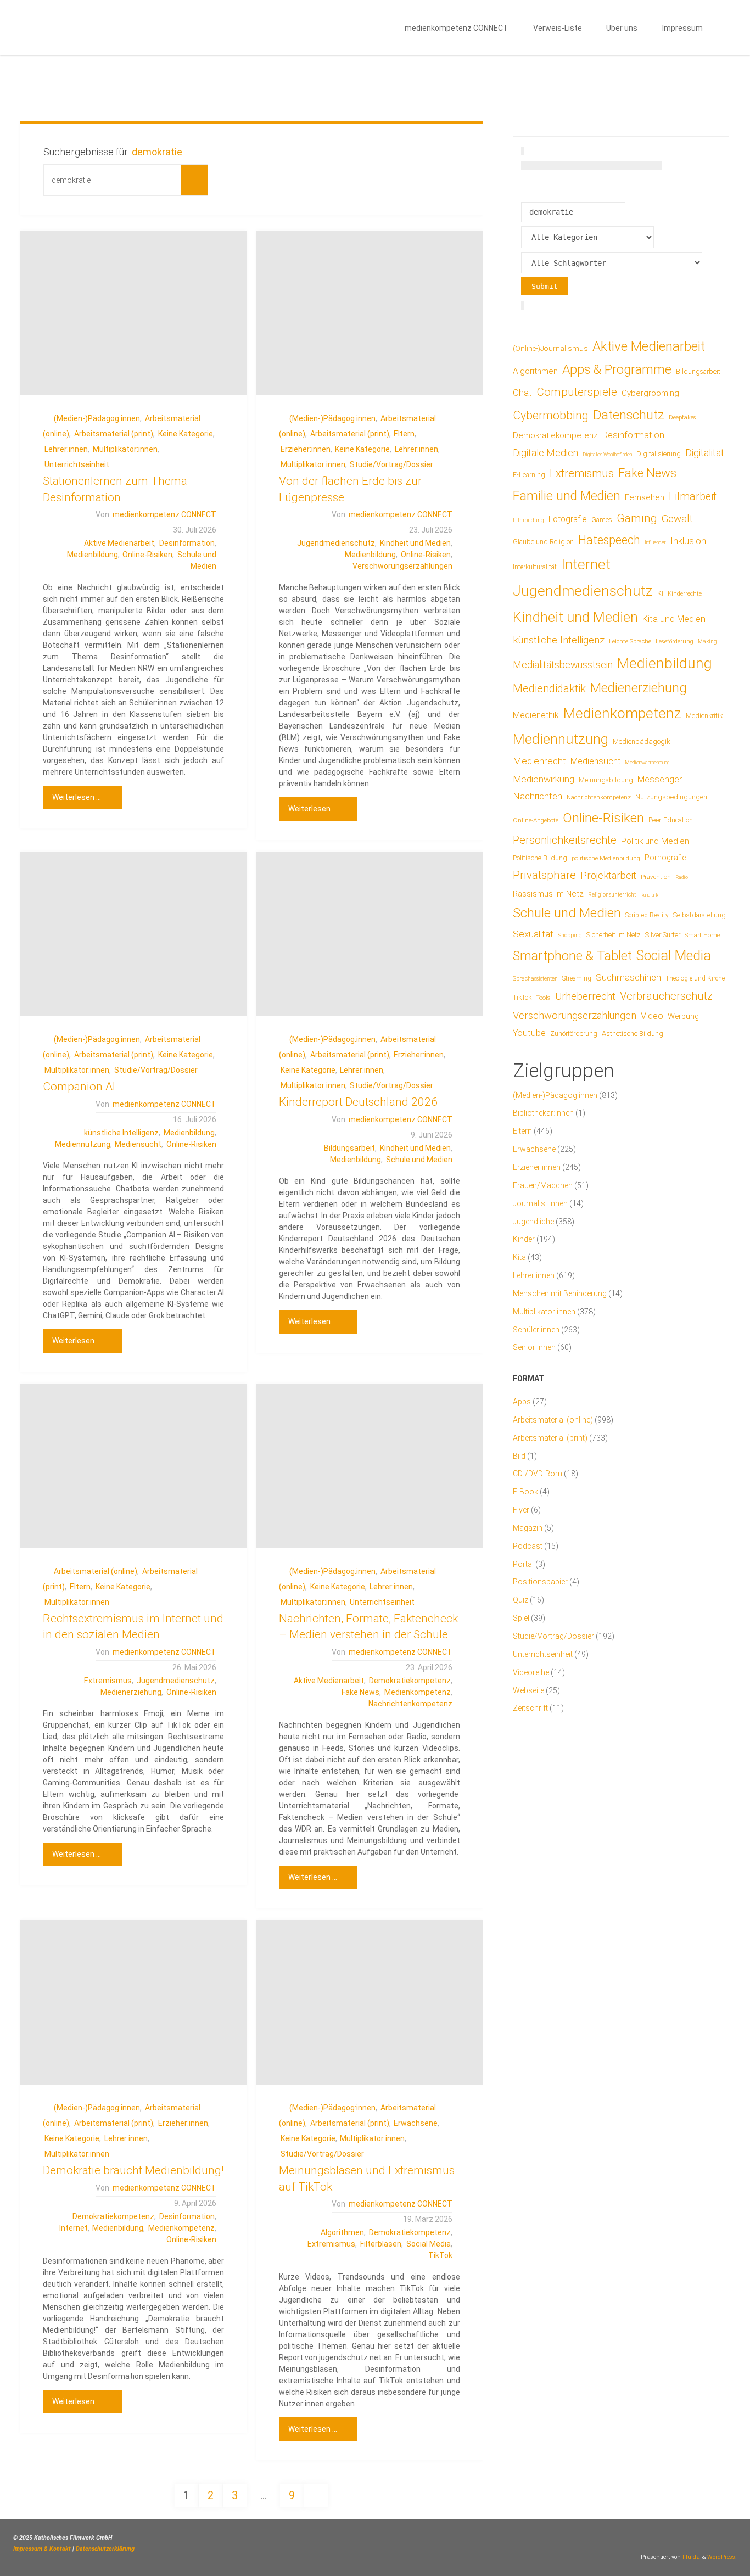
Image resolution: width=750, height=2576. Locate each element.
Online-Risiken (147, 555)
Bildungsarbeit (349, 1148)
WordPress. (722, 2557)
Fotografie (568, 519)
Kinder (524, 1239)
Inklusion (688, 541)
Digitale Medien (545, 453)
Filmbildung (528, 520)
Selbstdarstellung (699, 915)
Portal (523, 1564)
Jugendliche (533, 1222)
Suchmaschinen (628, 977)
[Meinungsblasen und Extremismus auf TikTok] (370, 2002)
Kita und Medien (674, 619)
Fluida (690, 2557)
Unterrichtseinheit (77, 464)
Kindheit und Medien (415, 543)
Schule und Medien (419, 1160)
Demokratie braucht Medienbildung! (133, 2170)
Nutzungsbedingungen (671, 797)
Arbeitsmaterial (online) (96, 1571)
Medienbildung (93, 555)
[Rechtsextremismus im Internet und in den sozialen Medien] (133, 1466)
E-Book (525, 1492)
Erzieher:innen (306, 449)
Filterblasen (381, 2244)
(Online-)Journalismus (550, 348)
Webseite (528, 1690)
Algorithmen (342, 2232)
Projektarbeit (608, 875)
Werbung (683, 1016)
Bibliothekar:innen (543, 1113)
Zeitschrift (530, 1708)
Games (602, 520)
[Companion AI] (133, 934)
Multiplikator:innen (125, 449)
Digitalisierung (659, 454)
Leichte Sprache (630, 641)
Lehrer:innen (66, 449)
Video (652, 1016)
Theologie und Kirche (695, 978)
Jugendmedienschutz (336, 543)
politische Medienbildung (606, 858)
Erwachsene (416, 2123)
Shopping (570, 935)
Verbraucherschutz (666, 996)
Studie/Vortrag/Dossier (391, 464)
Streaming (577, 978)
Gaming (637, 518)
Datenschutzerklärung (105, 2549)
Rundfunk (649, 895)
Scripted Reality (647, 915)
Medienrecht (539, 761)
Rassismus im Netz (548, 894)
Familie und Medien (567, 496)
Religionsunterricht (612, 895)
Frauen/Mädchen (543, 1185)
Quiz (520, 1600)
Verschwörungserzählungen (402, 566)
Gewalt (677, 519)
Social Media (429, 2244)
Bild (519, 1456)
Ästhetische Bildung (633, 1034)
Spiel (521, 1618)
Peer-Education (671, 820)
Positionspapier (540, 1582)
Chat (522, 393)
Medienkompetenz (418, 1692)
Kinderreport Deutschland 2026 (358, 1102)
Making (707, 642)
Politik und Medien (655, 841)
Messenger (660, 779)
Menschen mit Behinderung (560, 1293)
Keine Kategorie (186, 434)
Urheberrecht (585, 996)
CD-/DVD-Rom (538, 1474)
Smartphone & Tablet (572, 956)
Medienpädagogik (642, 741)
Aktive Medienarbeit (119, 543)
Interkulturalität (535, 567)
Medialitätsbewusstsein (563, 665)
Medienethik (536, 715)
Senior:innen (534, 1347)
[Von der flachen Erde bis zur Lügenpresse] (370, 313)
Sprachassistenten (535, 979)
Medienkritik (704, 716)
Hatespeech (609, 540)
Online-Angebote (536, 820)
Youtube (529, 1033)
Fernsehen (645, 497)
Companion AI (79, 1087)
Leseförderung (675, 642)
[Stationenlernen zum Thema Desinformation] (133, 313)
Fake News (360, 1692)
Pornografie (665, 858)
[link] (725, 27)
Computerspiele (577, 392)
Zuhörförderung (574, 1034)
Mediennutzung (83, 1144)
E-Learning (529, 475)
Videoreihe (531, 1672)
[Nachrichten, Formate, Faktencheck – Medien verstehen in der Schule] (370, 1466)
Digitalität (705, 453)
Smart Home (702, 935)
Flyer (521, 1510)
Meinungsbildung (606, 780)
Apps (522, 1402)
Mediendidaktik (549, 688)
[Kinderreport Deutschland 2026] (370, 934)
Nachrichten (538, 796)
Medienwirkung (544, 779)
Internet (74, 2228)
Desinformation (187, 543)
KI (660, 593)
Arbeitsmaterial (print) (114, 434)
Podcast (528, 1546)
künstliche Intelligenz (121, 1133)
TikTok (440, 2255)
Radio (682, 877)
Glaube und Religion (543, 542)
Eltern (404, 434)
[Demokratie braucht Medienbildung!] (133, 2002)
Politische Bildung (540, 858)
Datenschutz (629, 415)
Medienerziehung (131, 1692)
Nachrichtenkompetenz (410, 1704)
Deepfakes (682, 418)
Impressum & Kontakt (42, 2549)
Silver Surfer (663, 935)
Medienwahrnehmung (647, 762)
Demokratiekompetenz (410, 1681)
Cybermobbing (551, 415)
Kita (519, 1257)
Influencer (655, 542)
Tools (543, 998)
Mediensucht (138, 1144)
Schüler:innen (536, 1330)
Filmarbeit (693, 497)
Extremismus (108, 1681)
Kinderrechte (685, 593)
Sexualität (533, 934)
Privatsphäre (544, 875)
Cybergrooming (650, 393)
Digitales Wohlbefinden (607, 454)
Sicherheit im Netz (614, 935)
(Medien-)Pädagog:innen (97, 418)
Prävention (656, 877)
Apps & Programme (617, 370)
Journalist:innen (540, 1203)
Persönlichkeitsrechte (565, 840)
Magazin (528, 1528)
